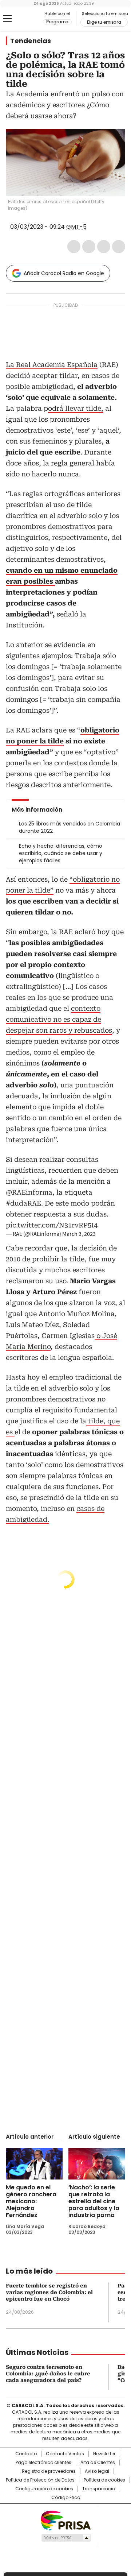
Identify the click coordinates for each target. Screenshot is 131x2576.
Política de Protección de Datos (40, 2480)
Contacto (26, 2454)
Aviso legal (97, 2471)
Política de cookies (104, 2480)
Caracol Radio (24, 19)
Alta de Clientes (98, 2463)
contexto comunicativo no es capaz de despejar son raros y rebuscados (59, 1019)
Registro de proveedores (49, 2471)
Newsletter (104, 2454)
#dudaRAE (23, 1203)
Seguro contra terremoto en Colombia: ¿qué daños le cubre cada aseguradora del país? (48, 2374)
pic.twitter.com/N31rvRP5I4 (52, 1225)
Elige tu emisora (104, 22)
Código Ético (66, 2498)
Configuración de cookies (44, 2489)
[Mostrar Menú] (7, 19)
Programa (57, 22)
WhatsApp (119, 247)
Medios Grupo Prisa (66, 2538)
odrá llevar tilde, (76, 408)
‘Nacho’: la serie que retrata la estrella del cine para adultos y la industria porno (94, 2201)
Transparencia (99, 2489)
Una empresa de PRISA (65, 2520)
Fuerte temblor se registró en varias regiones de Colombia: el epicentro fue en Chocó (49, 2292)
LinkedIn (104, 247)
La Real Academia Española (52, 365)
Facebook (74, 247)
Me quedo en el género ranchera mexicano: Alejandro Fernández (31, 2201)
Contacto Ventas (65, 2454)
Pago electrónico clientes (43, 2463)
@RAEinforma (29, 1192)
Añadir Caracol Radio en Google (64, 273)
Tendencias (31, 41)
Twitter (89, 247)
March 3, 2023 (79, 1234)
